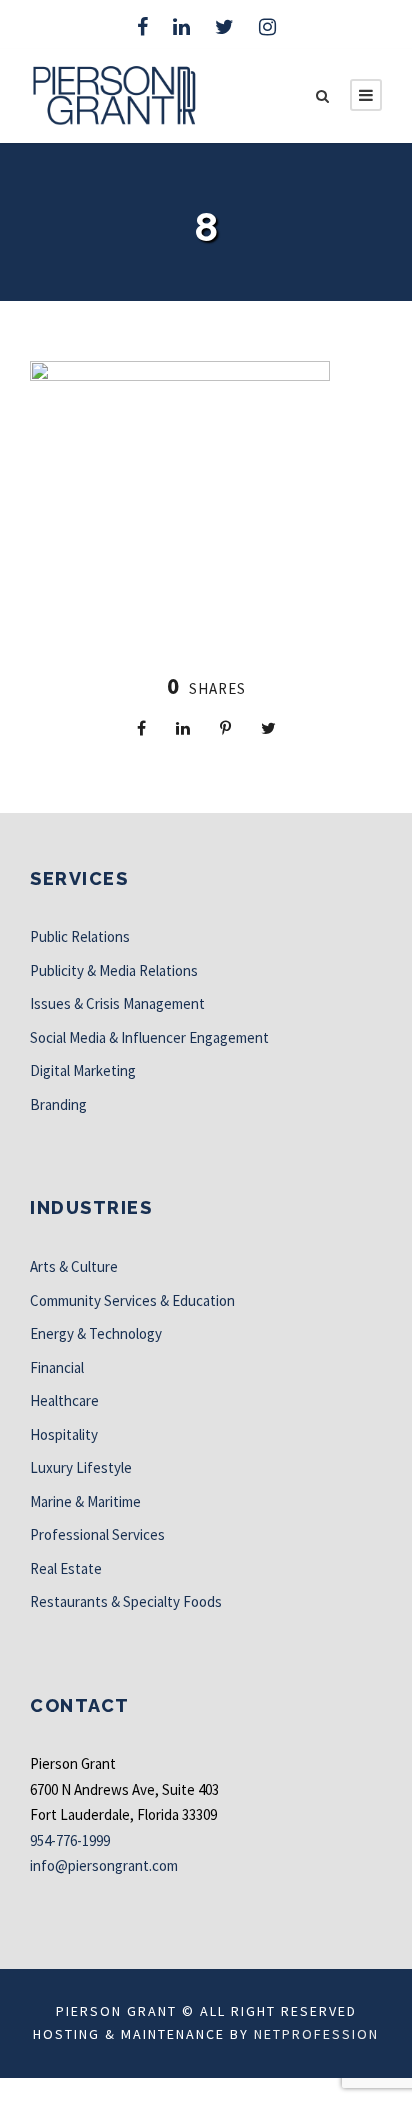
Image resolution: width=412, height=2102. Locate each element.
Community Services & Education (132, 1300)
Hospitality (64, 1434)
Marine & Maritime (85, 1501)
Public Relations (80, 936)
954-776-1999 (70, 1840)
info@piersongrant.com (104, 1865)
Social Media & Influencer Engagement (149, 1037)
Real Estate (66, 1568)
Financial (57, 1367)
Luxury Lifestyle (81, 1467)
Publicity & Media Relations (114, 970)
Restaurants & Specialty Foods (126, 1601)
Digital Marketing (83, 1070)
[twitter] (224, 26)
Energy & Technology (96, 1333)
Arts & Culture (74, 1266)
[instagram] (267, 26)
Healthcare (64, 1400)
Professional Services (97, 1534)
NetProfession (316, 2034)
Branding (58, 1104)
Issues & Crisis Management (117, 1003)
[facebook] (142, 26)
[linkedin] (181, 26)
